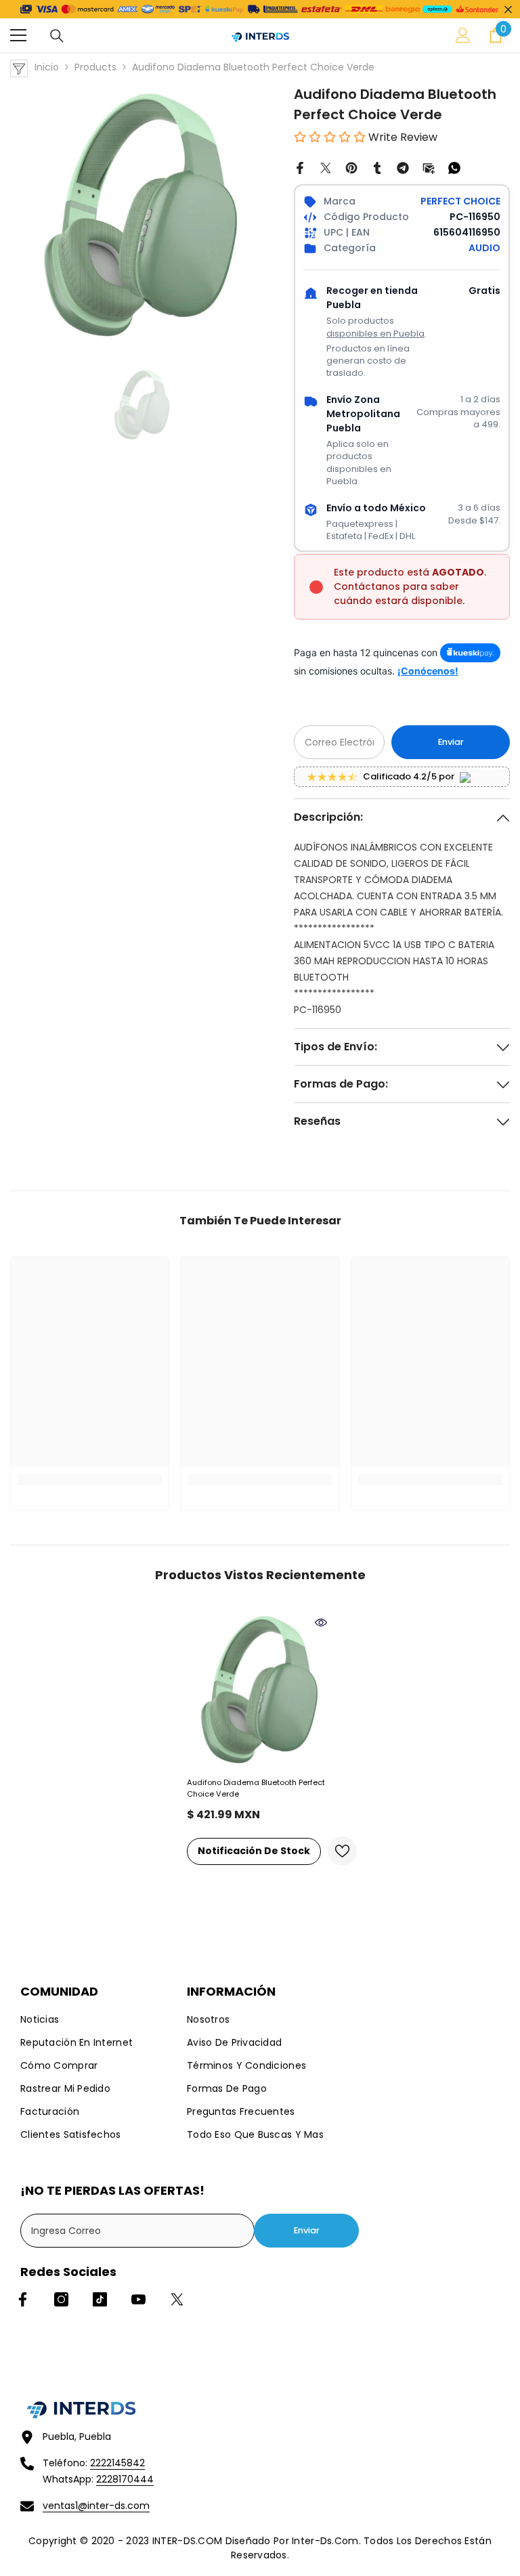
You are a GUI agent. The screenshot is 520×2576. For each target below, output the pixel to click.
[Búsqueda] (57, 36)
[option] (142, 216)
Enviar (451, 742)
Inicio (47, 67)
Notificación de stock (254, 1851)
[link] (90, 1480)
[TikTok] (100, 2299)
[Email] (429, 167)
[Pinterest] (351, 167)
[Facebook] (300, 167)
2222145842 (117, 2463)
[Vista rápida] (321, 1623)
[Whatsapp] (454, 167)
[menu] (18, 35)
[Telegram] (403, 167)
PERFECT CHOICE (460, 201)
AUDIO (484, 248)
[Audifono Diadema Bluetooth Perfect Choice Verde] (260, 1690)
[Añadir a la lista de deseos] (342, 1851)
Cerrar (508, 9)
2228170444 (125, 2479)
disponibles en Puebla (375, 334)
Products (95, 67)
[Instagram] (61, 2299)
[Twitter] (326, 167)
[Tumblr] (377, 167)
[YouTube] (138, 2299)
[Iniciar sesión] (463, 35)
